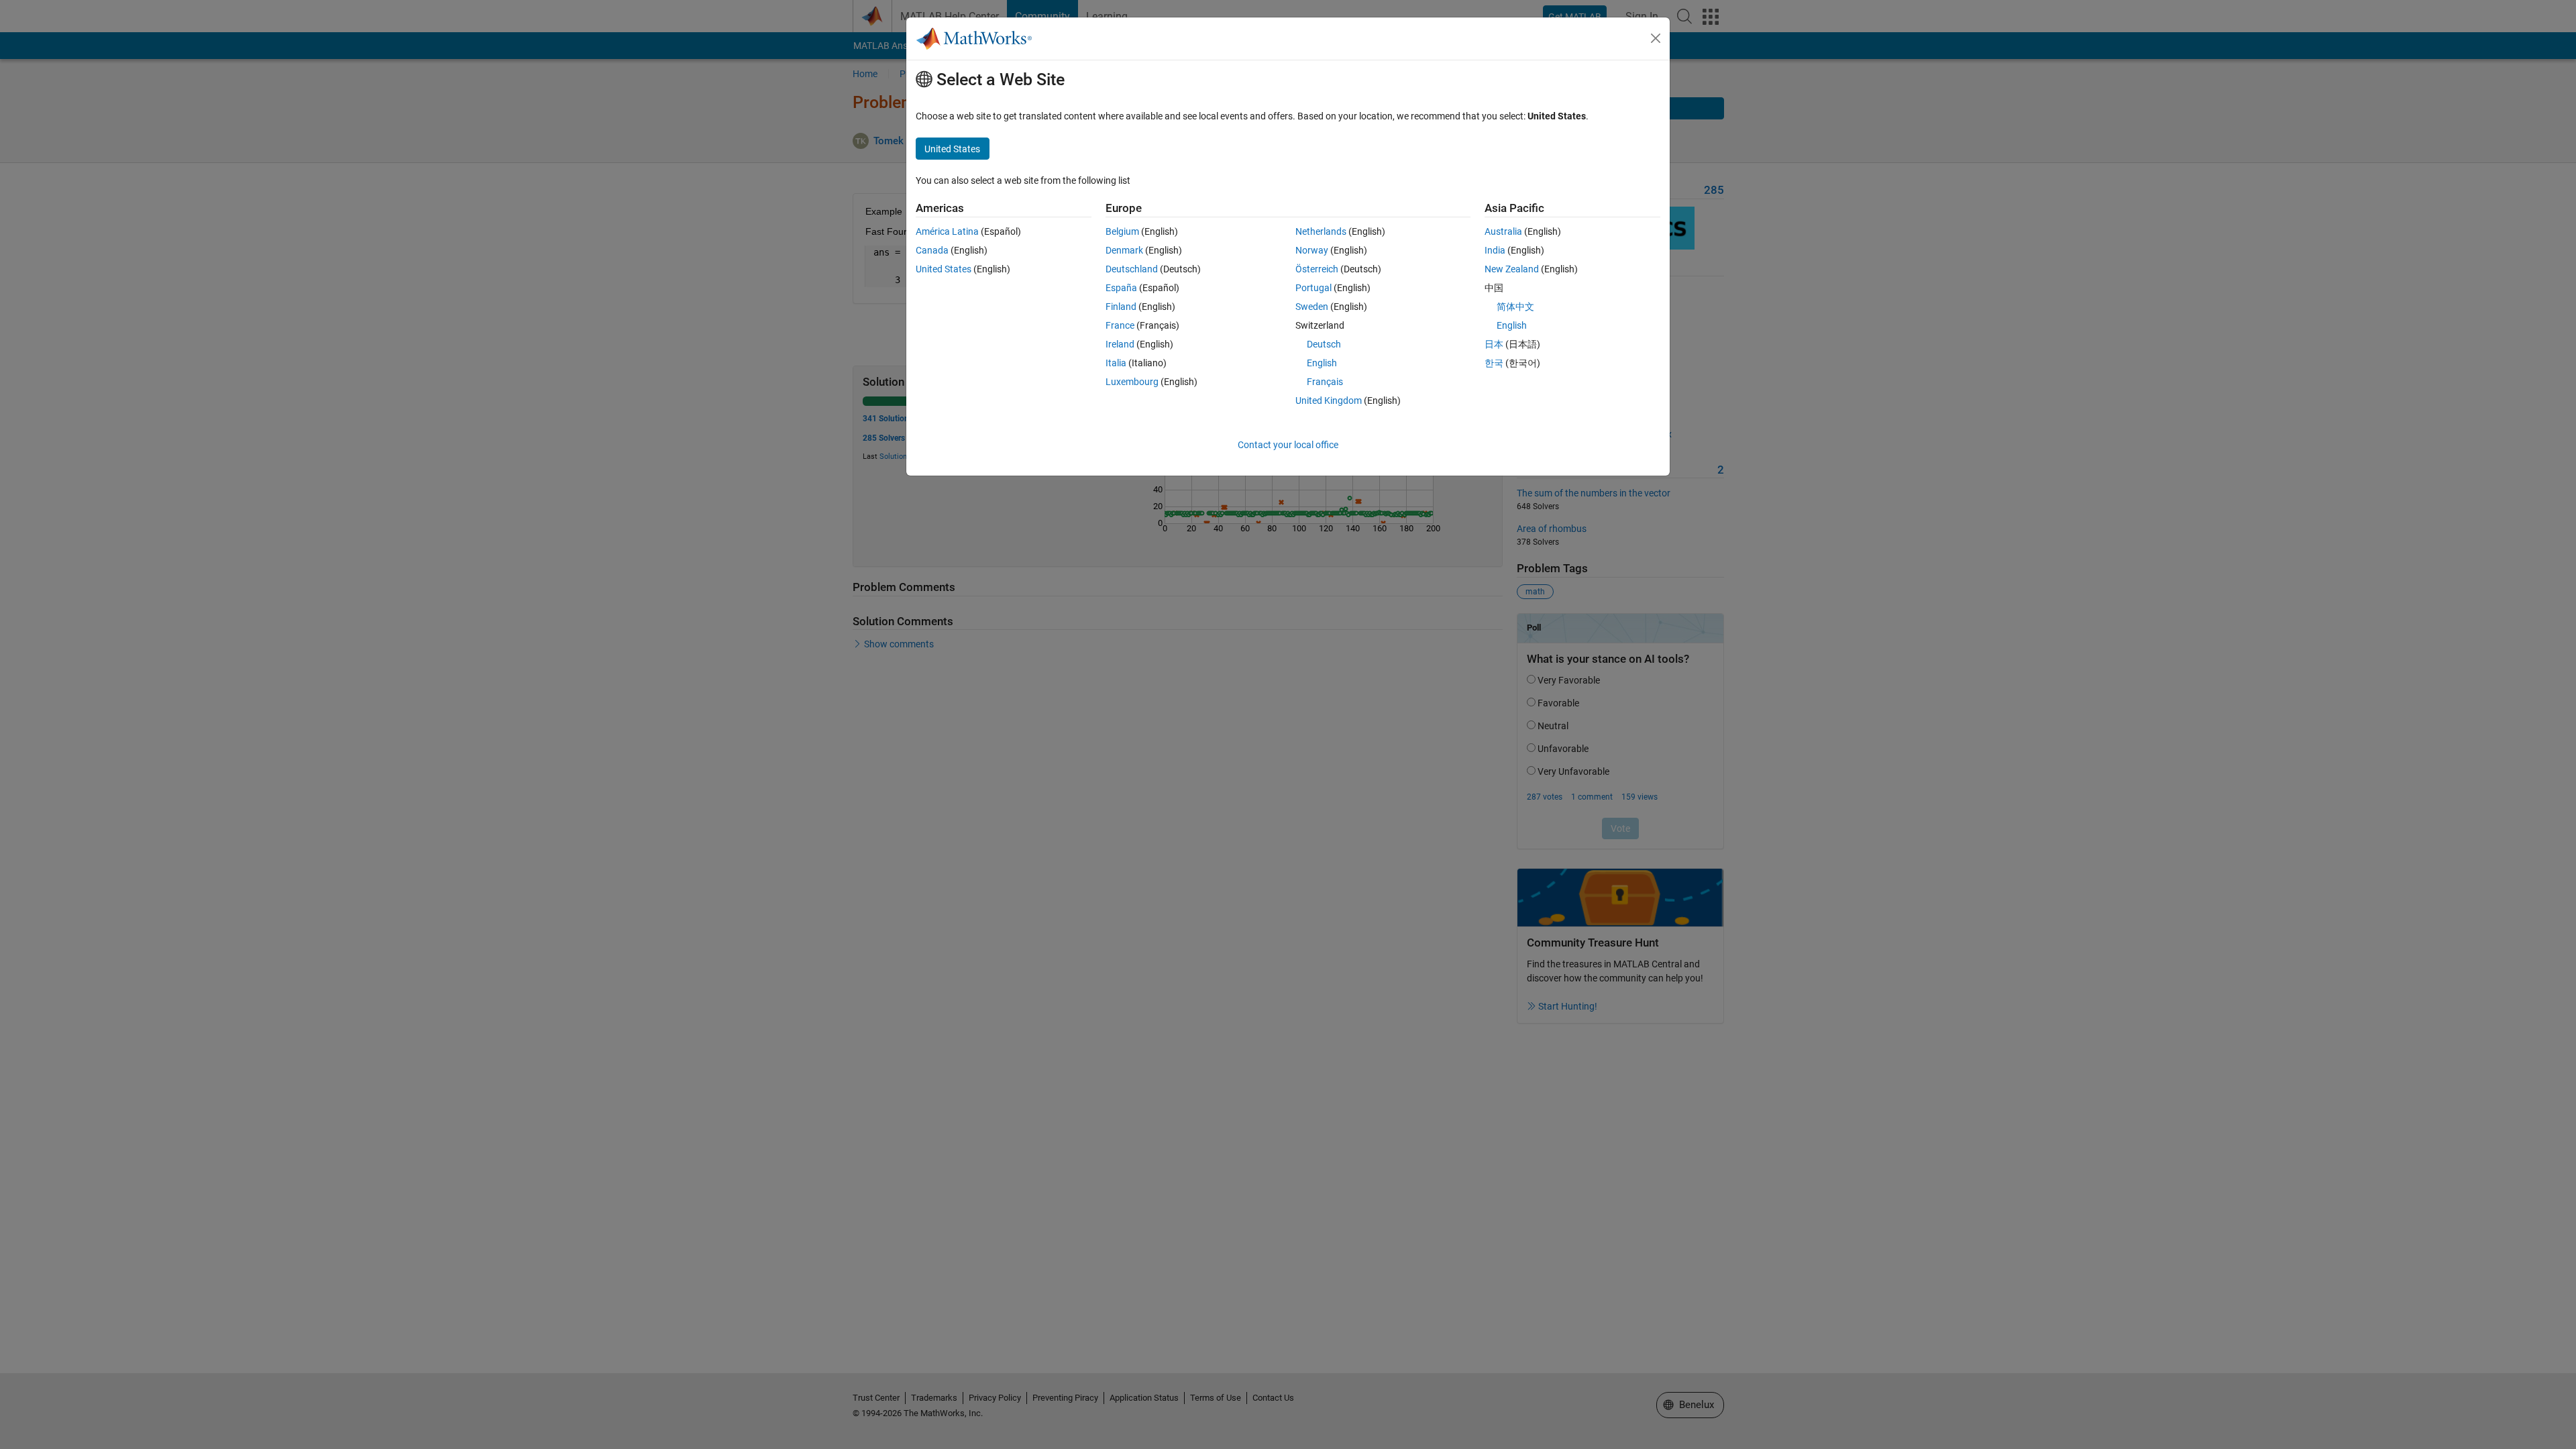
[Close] (1656, 38)
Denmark (1124, 250)
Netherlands (1321, 231)
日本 (1494, 344)
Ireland (1120, 344)
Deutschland (1132, 269)
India (1495, 250)
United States (944, 269)
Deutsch (1324, 344)
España (1121, 288)
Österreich (1317, 269)
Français (1325, 382)
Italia (1116, 363)
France (1120, 325)
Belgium (1122, 231)
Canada (932, 250)
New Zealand (1512, 269)
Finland (1121, 307)
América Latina (947, 231)
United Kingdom (1329, 400)
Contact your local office (1288, 445)
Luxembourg (1132, 382)
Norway (1312, 250)
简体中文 (1515, 307)
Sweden (1312, 307)
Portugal (1313, 288)
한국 (1494, 363)
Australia (1503, 231)
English (1322, 363)
